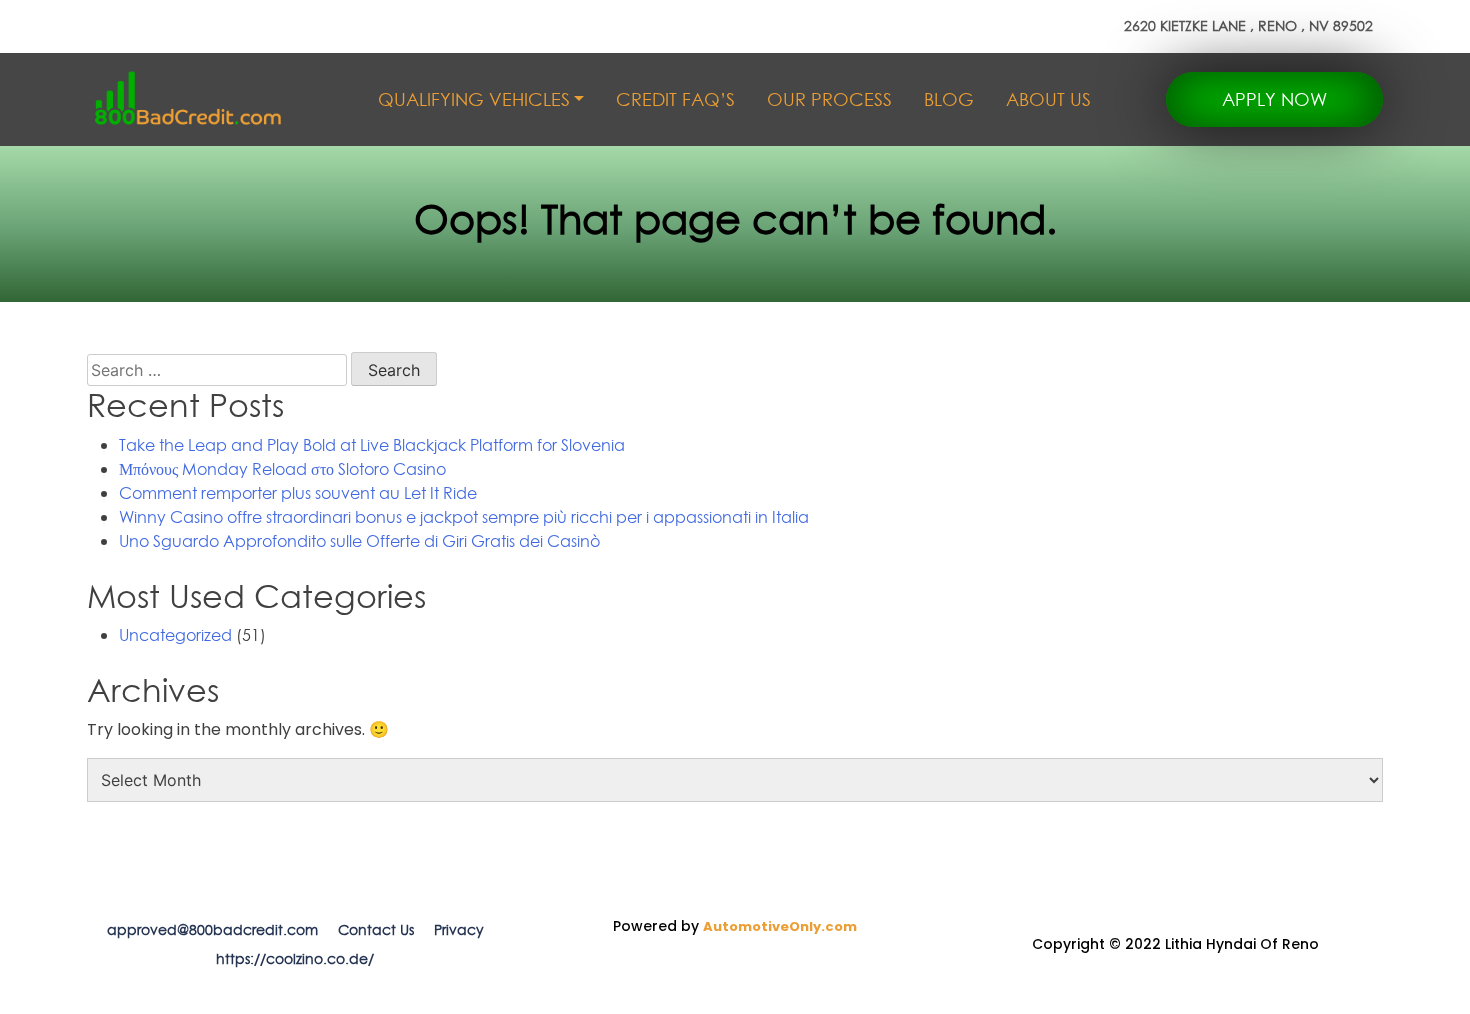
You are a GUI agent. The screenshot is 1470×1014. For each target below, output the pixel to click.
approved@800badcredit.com (212, 930)
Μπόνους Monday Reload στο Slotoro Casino (282, 469)
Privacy (459, 930)
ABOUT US (1048, 99)
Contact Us (376, 930)
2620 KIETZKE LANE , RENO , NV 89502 (1248, 26)
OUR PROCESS (829, 99)
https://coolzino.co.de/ (295, 959)
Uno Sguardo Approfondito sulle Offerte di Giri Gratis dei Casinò (359, 541)
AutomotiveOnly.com (780, 926)
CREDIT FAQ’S (675, 99)
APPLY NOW (1274, 99)
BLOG (949, 99)
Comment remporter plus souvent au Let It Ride (298, 493)
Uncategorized (175, 635)
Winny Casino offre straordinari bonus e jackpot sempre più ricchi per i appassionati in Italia (464, 517)
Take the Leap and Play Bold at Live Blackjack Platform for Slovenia (372, 445)
